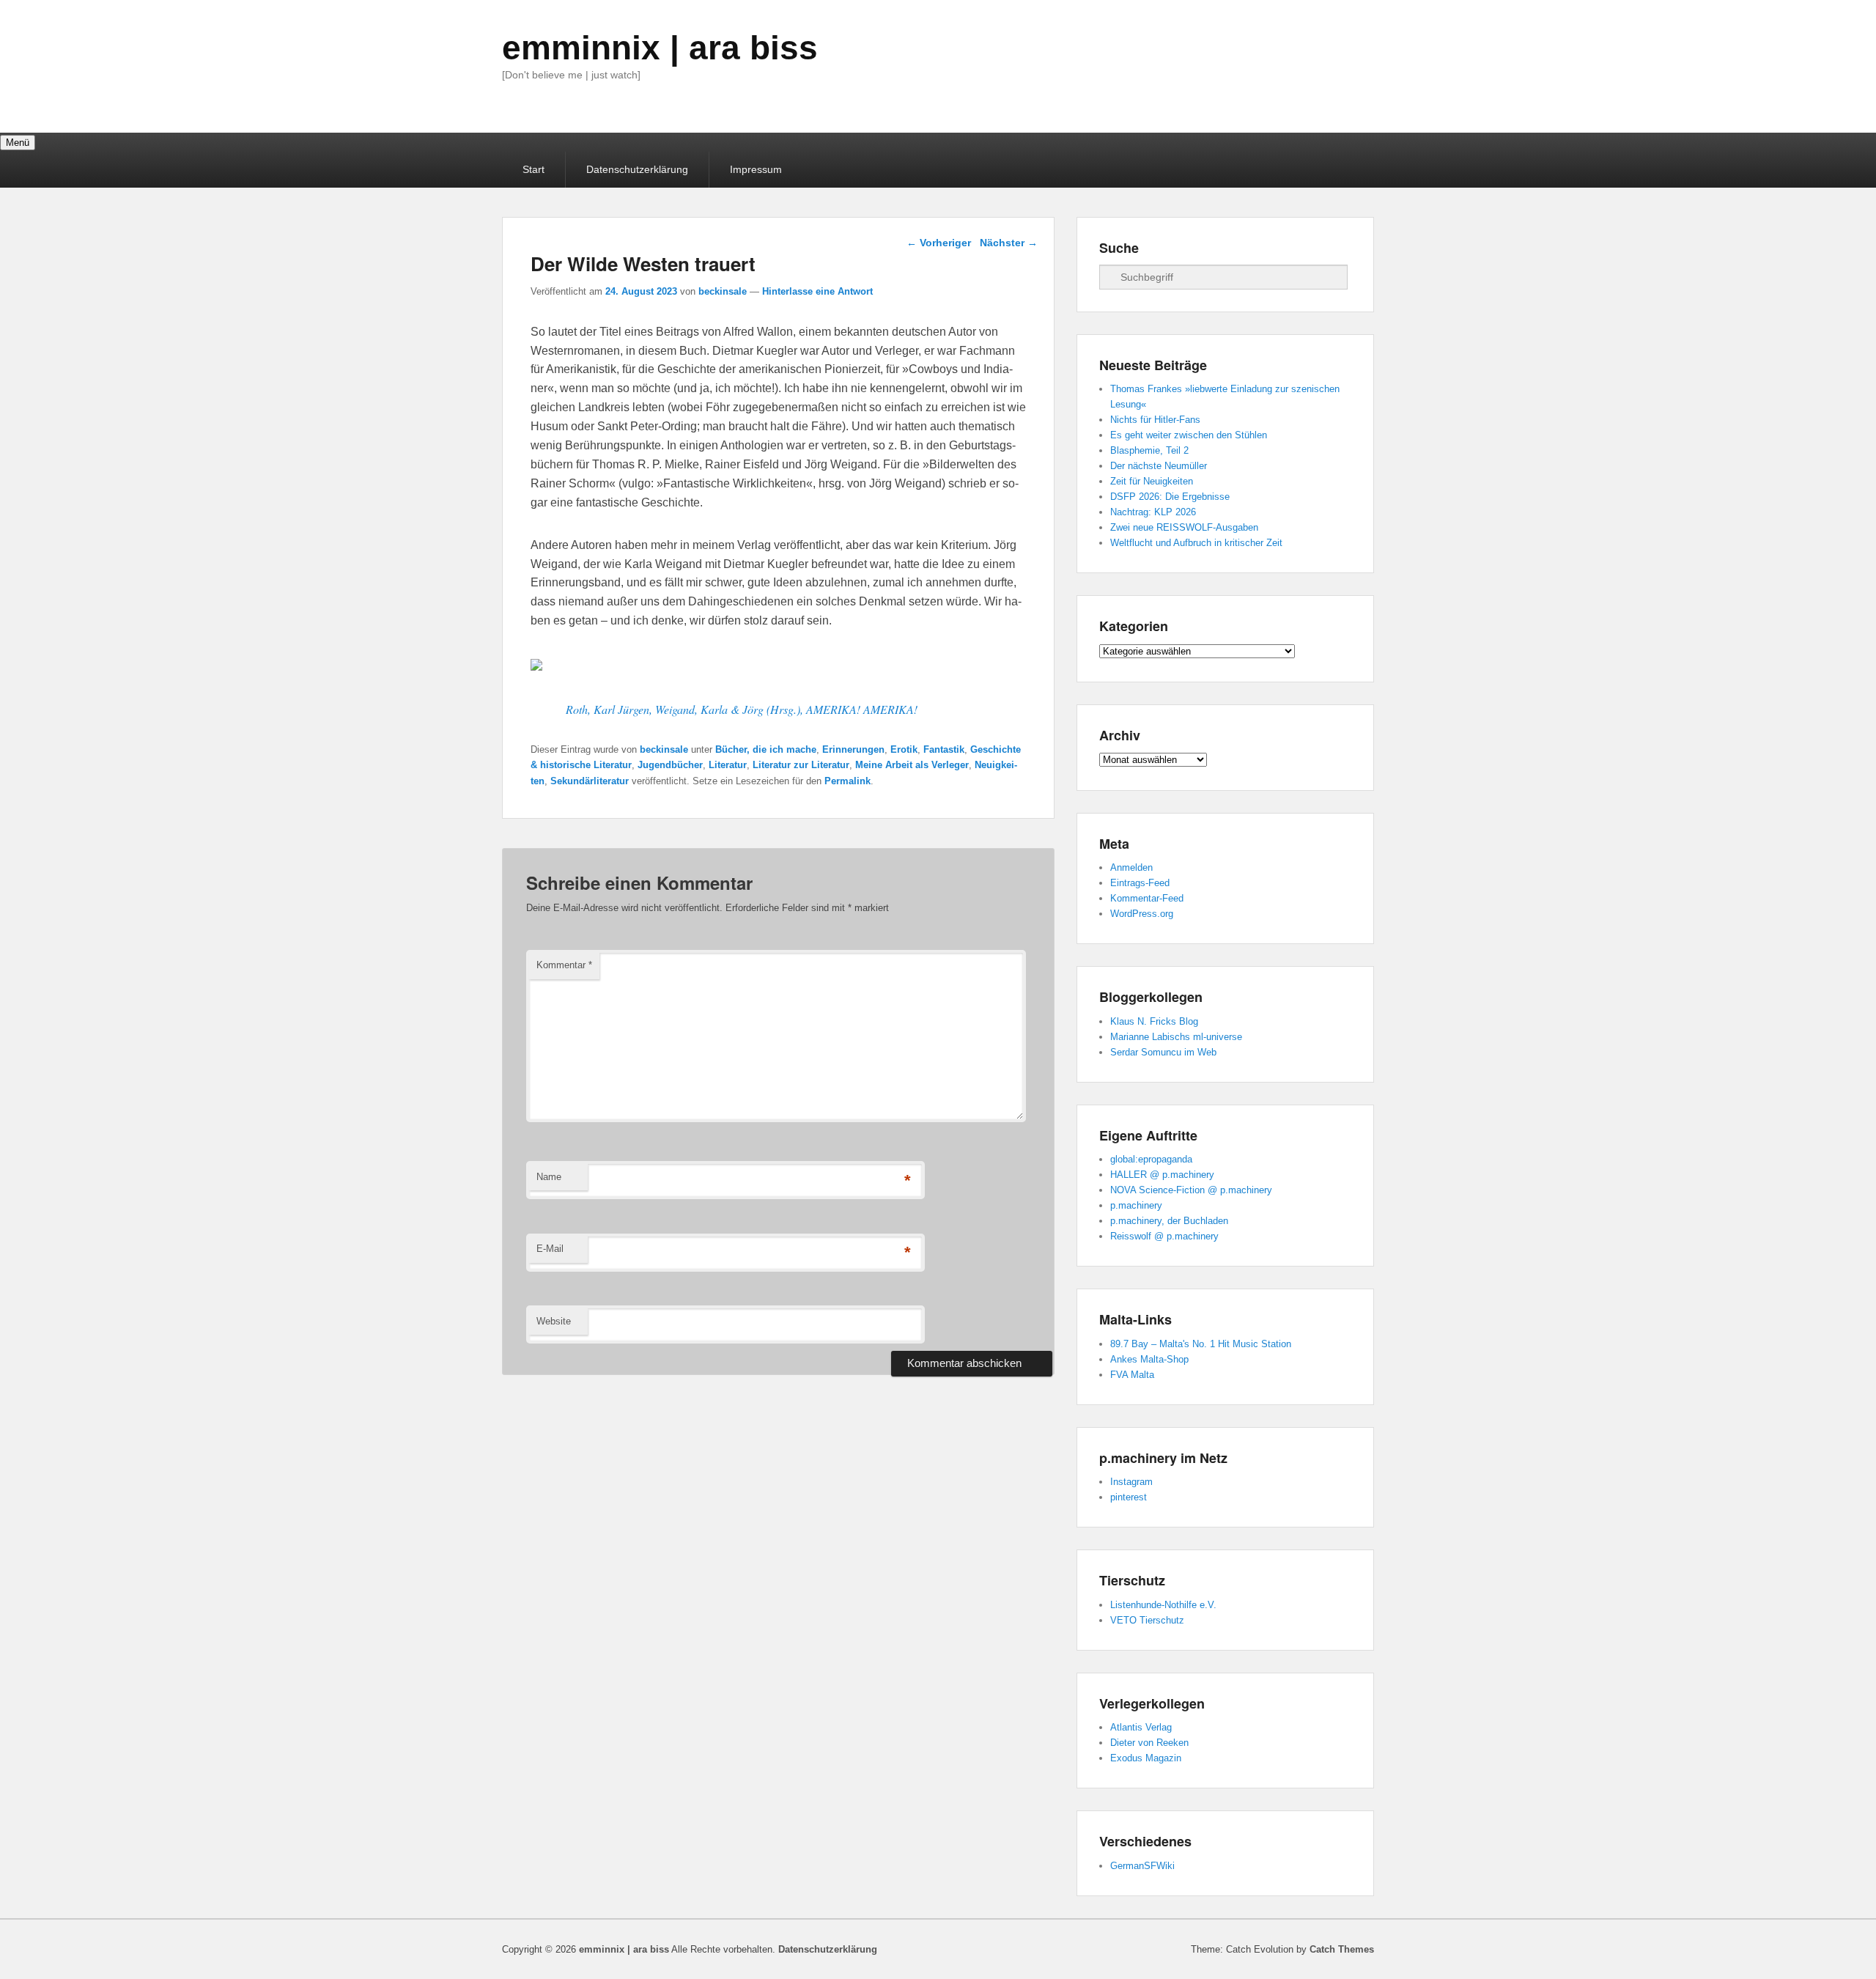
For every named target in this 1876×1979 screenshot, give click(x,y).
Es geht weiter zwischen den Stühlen (1189, 435)
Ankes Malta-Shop (1149, 1359)
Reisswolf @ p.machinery (1164, 1236)
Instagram (1131, 1482)
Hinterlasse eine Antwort (817, 291)
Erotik (904, 749)
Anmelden (1131, 867)
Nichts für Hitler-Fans (1155, 420)
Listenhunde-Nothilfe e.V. (1163, 1605)
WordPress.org (1142, 914)
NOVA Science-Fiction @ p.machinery (1191, 1190)
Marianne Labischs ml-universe (1176, 1037)
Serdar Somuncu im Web (1163, 1052)
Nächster (1009, 243)
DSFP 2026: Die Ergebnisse (1170, 497)
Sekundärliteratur (590, 781)
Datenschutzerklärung (637, 169)
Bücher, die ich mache (766, 749)
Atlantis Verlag (1141, 1727)
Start (533, 169)
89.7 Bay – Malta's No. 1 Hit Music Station (1201, 1344)
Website (554, 1321)
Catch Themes (1342, 1949)
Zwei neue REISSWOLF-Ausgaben (1184, 527)
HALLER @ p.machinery (1162, 1175)
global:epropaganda (1151, 1159)
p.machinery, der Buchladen (1169, 1221)
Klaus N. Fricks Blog (1154, 1021)
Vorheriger (939, 243)
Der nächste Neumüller (1159, 466)
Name (549, 1177)
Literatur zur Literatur (801, 765)
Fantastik (944, 749)
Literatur (728, 765)
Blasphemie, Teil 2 (1149, 450)
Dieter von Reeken (1149, 1743)
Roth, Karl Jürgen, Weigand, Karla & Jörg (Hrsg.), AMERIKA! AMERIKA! (742, 709)
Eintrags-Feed (1140, 883)
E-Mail (550, 1249)
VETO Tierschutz (1147, 1620)
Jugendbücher (670, 765)
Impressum (756, 169)
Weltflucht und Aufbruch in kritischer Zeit (1196, 543)
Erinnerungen (853, 749)
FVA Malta (1132, 1375)
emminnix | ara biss (660, 48)
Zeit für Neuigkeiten (1152, 481)
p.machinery (1136, 1205)
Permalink (847, 781)
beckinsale (723, 291)
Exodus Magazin (1146, 1758)
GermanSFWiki (1142, 1866)
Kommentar (564, 965)
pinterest (1129, 1497)
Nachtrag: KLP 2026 (1153, 512)
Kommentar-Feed (1147, 898)
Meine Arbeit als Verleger (912, 765)
